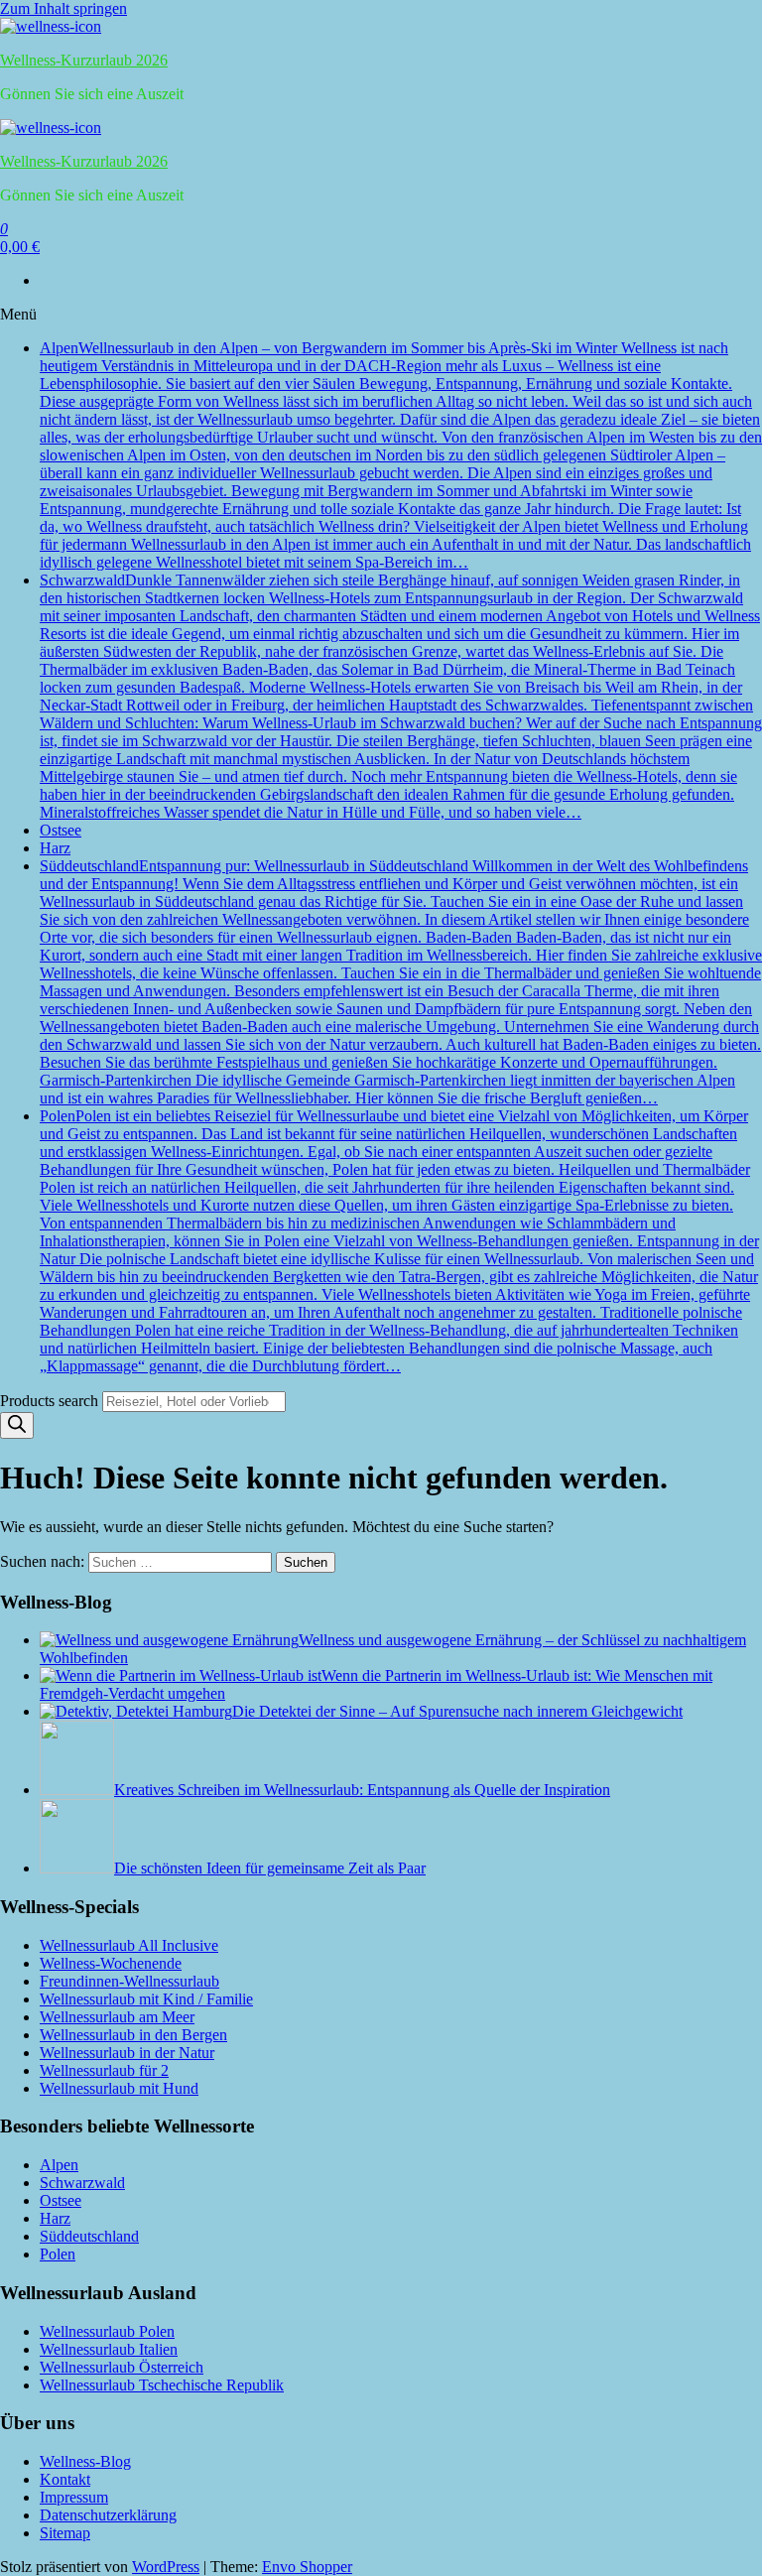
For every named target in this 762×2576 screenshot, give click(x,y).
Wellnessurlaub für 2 (104, 2070)
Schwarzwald (401, 696)
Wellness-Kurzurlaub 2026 (84, 60)
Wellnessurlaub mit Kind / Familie (146, 1999)
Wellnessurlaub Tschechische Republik (162, 2385)
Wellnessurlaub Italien (109, 2349)
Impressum (74, 2497)
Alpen (401, 455)
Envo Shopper (307, 2567)
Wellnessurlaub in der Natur (127, 2053)
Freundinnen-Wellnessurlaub (129, 1981)
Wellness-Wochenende (111, 1963)
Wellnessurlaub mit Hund (119, 2088)
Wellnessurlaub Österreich (122, 2367)
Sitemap (65, 2533)
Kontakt (65, 2479)
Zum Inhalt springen (63, 8)
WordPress (166, 2567)
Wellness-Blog (85, 2461)
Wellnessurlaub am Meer (117, 2017)
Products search (51, 1401)
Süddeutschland (401, 982)
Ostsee (61, 830)
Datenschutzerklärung (108, 2515)
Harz (55, 848)
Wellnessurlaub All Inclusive (129, 1945)
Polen (399, 1241)
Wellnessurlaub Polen (107, 2331)
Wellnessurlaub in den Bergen (133, 2035)
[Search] (17, 1425)
